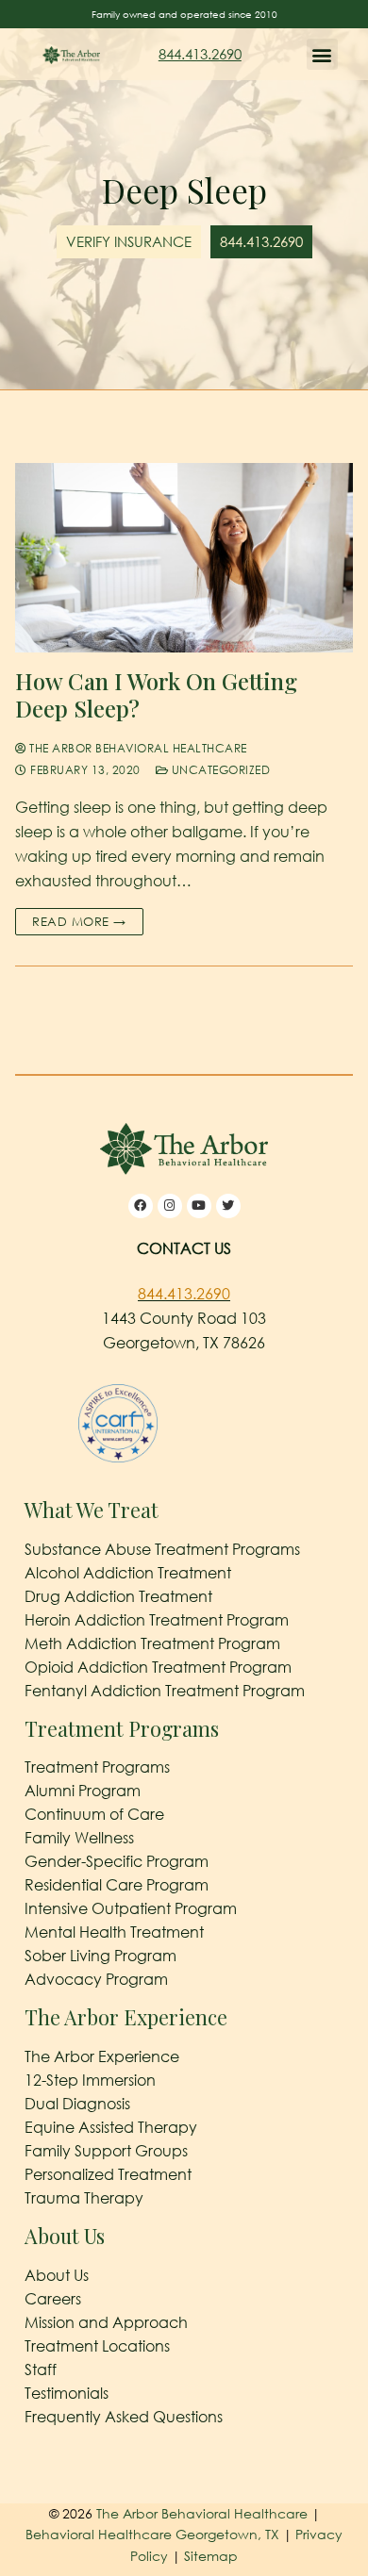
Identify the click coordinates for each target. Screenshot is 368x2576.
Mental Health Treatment (114, 1932)
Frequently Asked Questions (124, 2417)
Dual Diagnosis (77, 2104)
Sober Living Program (100, 1956)
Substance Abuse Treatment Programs (162, 1549)
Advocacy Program (96, 1979)
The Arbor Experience (102, 2056)
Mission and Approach (106, 2322)
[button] (322, 54)
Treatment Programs (97, 1767)
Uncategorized (219, 770)
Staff (41, 2370)
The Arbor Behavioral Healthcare (137, 748)
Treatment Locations (97, 2346)
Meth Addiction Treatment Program (152, 1643)
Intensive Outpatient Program (131, 1908)
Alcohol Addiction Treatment (128, 1573)
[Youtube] (199, 1206)
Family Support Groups (106, 2151)
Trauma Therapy (84, 2198)
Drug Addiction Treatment (118, 1596)
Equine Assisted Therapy (111, 2127)
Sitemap (211, 2556)
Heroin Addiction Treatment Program (157, 1620)
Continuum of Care (94, 1814)
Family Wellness (79, 1838)
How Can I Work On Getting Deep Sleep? (156, 695)
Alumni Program (83, 1791)
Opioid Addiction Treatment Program (158, 1667)
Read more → (79, 921)
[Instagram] (170, 1206)
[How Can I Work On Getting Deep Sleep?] (184, 558)
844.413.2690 (200, 54)
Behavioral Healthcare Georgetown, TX (152, 2534)
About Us (57, 2275)
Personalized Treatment (108, 2174)
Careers (53, 2299)
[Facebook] (141, 1206)
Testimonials (67, 2393)
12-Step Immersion (90, 2080)
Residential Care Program (117, 1885)
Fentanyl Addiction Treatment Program (165, 1691)
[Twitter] (228, 1206)
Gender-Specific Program (117, 1861)
